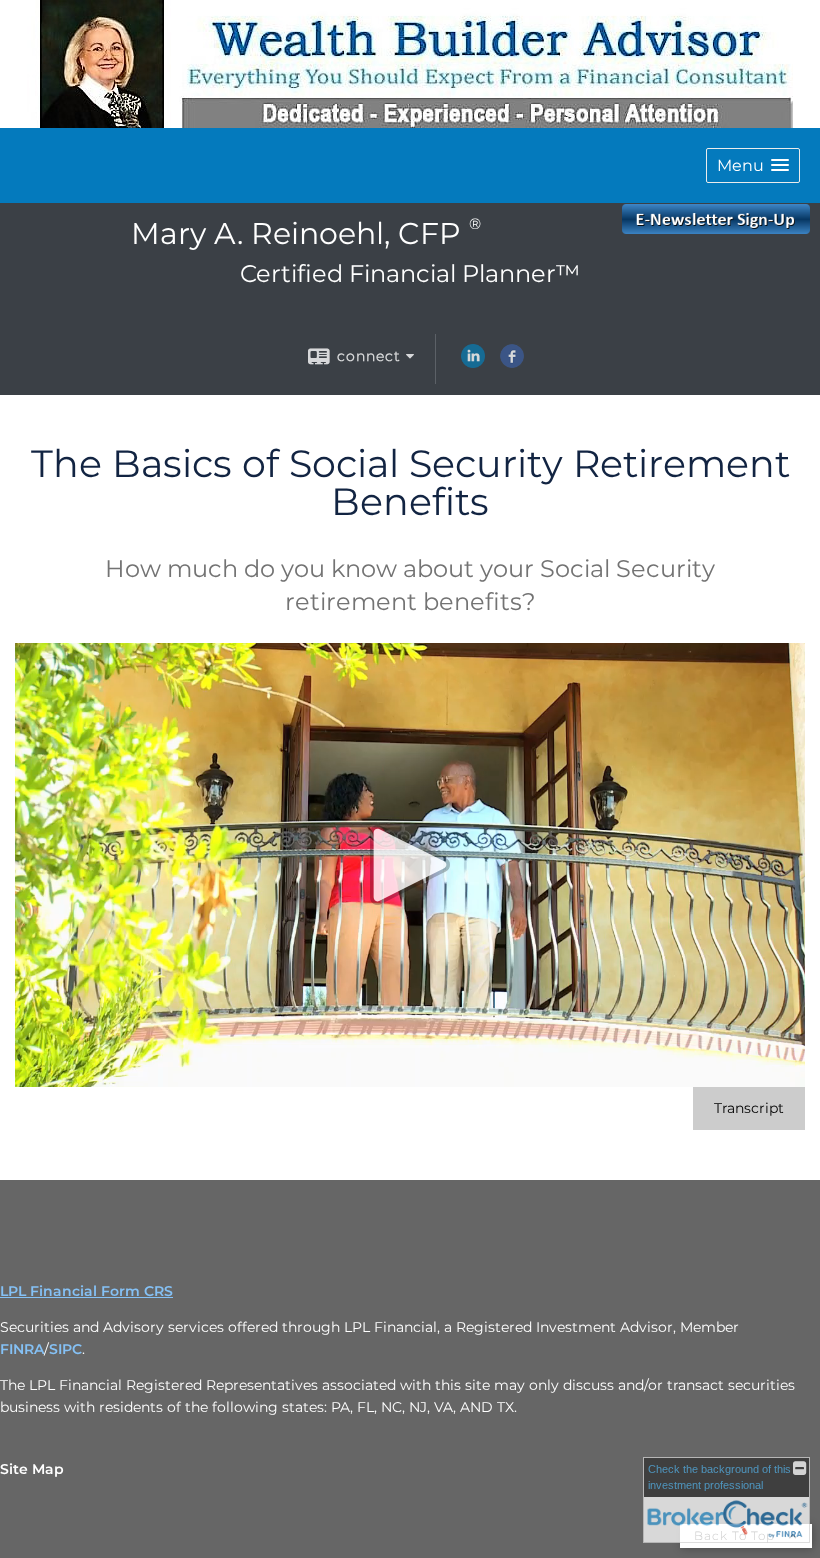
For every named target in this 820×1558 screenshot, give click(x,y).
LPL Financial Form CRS (86, 1291)
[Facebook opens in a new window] (512, 363)
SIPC (65, 1349)
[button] (753, 165)
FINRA (22, 1349)
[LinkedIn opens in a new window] (473, 363)
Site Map (32, 1469)
